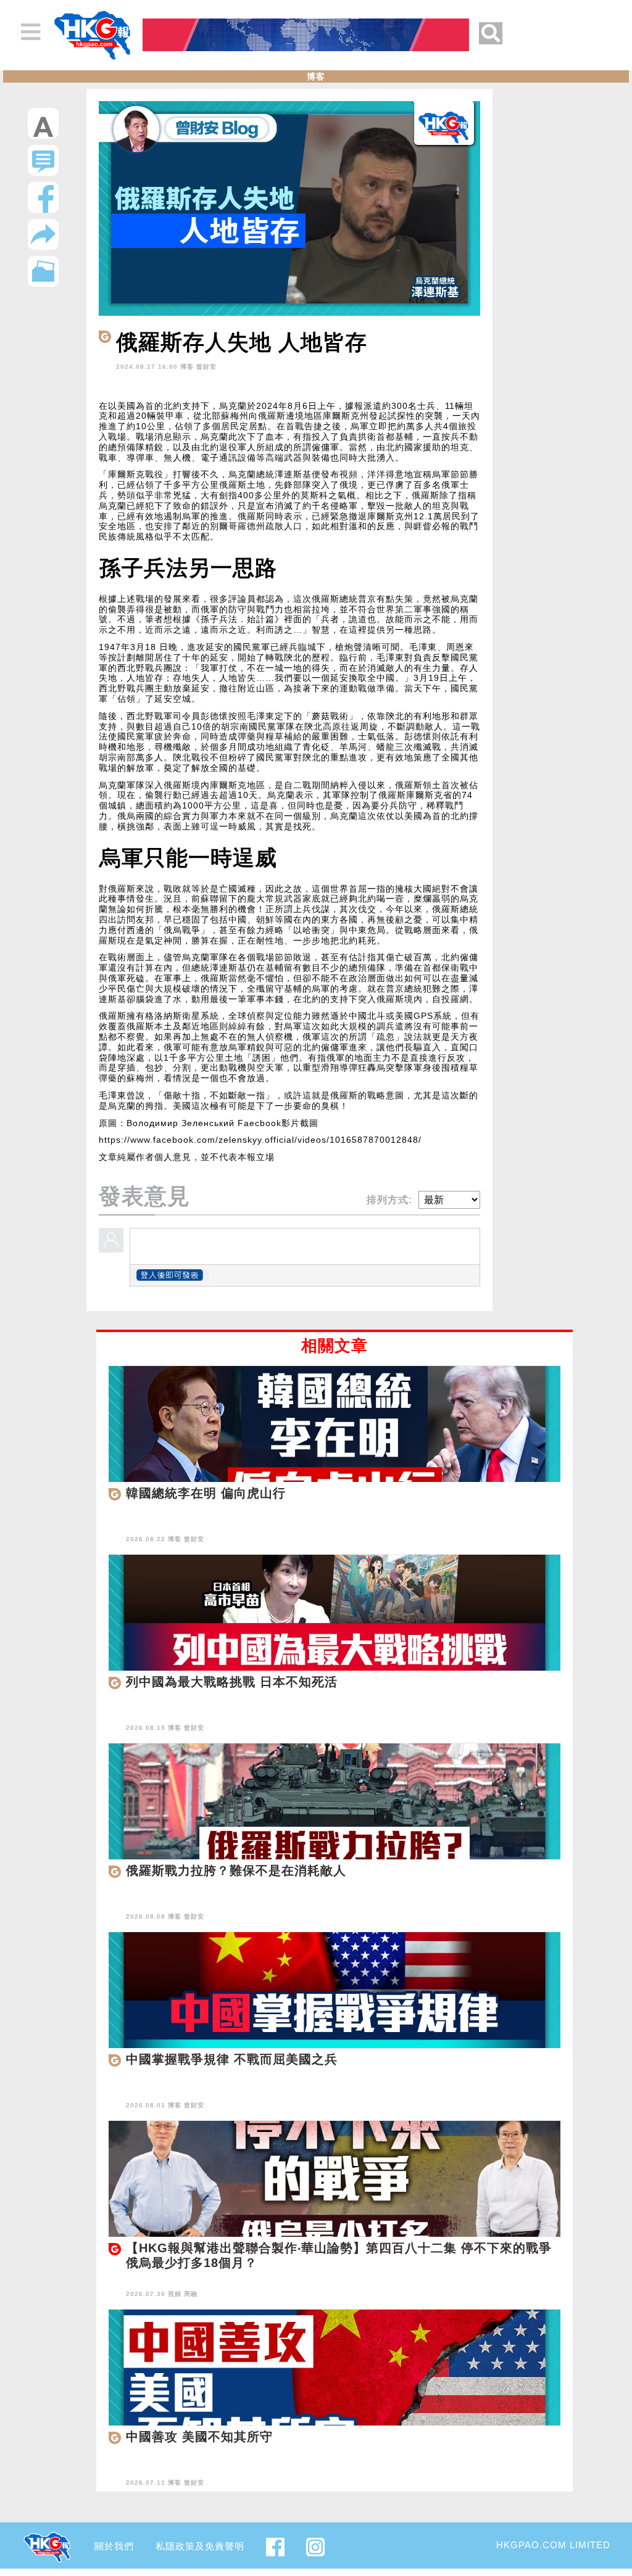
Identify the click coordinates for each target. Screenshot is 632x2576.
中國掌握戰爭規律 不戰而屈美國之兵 (232, 2059)
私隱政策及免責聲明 (200, 2546)
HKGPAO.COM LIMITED (553, 2545)
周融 (191, 2294)
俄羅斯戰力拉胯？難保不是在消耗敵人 (236, 1870)
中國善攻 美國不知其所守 (199, 2437)
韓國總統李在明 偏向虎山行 (206, 1493)
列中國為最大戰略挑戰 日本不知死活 (232, 1682)
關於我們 (114, 2546)
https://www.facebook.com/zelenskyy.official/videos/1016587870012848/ (260, 1140)
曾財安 (206, 367)
